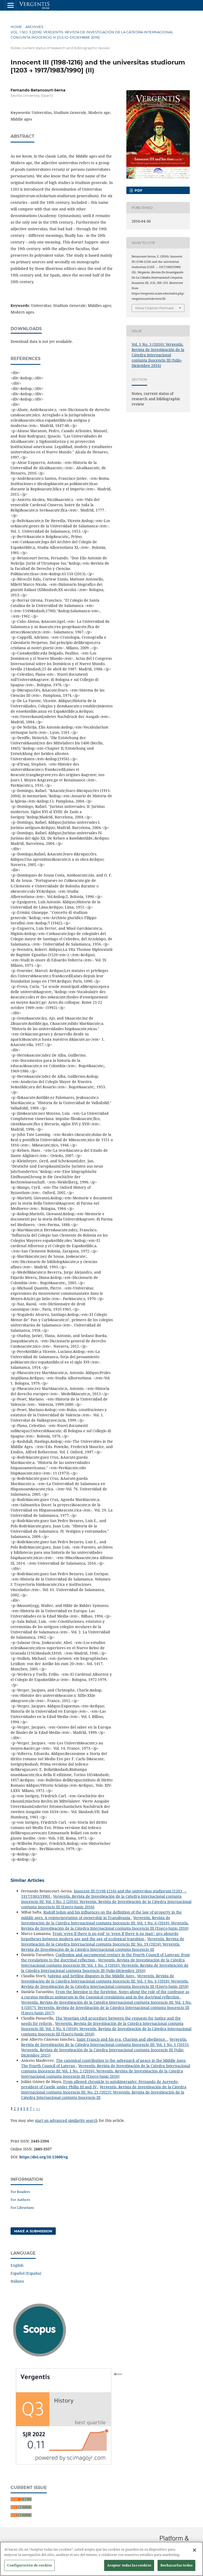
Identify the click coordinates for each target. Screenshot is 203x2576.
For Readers (20, 2192)
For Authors (20, 2200)
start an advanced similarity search (66, 2120)
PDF (138, 190)
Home (16, 27)
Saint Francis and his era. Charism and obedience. (122, 2039)
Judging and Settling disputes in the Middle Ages (91, 1976)
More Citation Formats (154, 308)
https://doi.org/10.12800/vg (44, 2157)
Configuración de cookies (29, 2565)
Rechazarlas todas (176, 2565)
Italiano (17, 2281)
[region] (101, 2559)
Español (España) (26, 2273)
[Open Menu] (11, 5)
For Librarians (22, 2208)
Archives (34, 27)
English (17, 2265)
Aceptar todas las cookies (129, 2565)
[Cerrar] (195, 2550)
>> (38, 2109)
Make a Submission (33, 2231)
